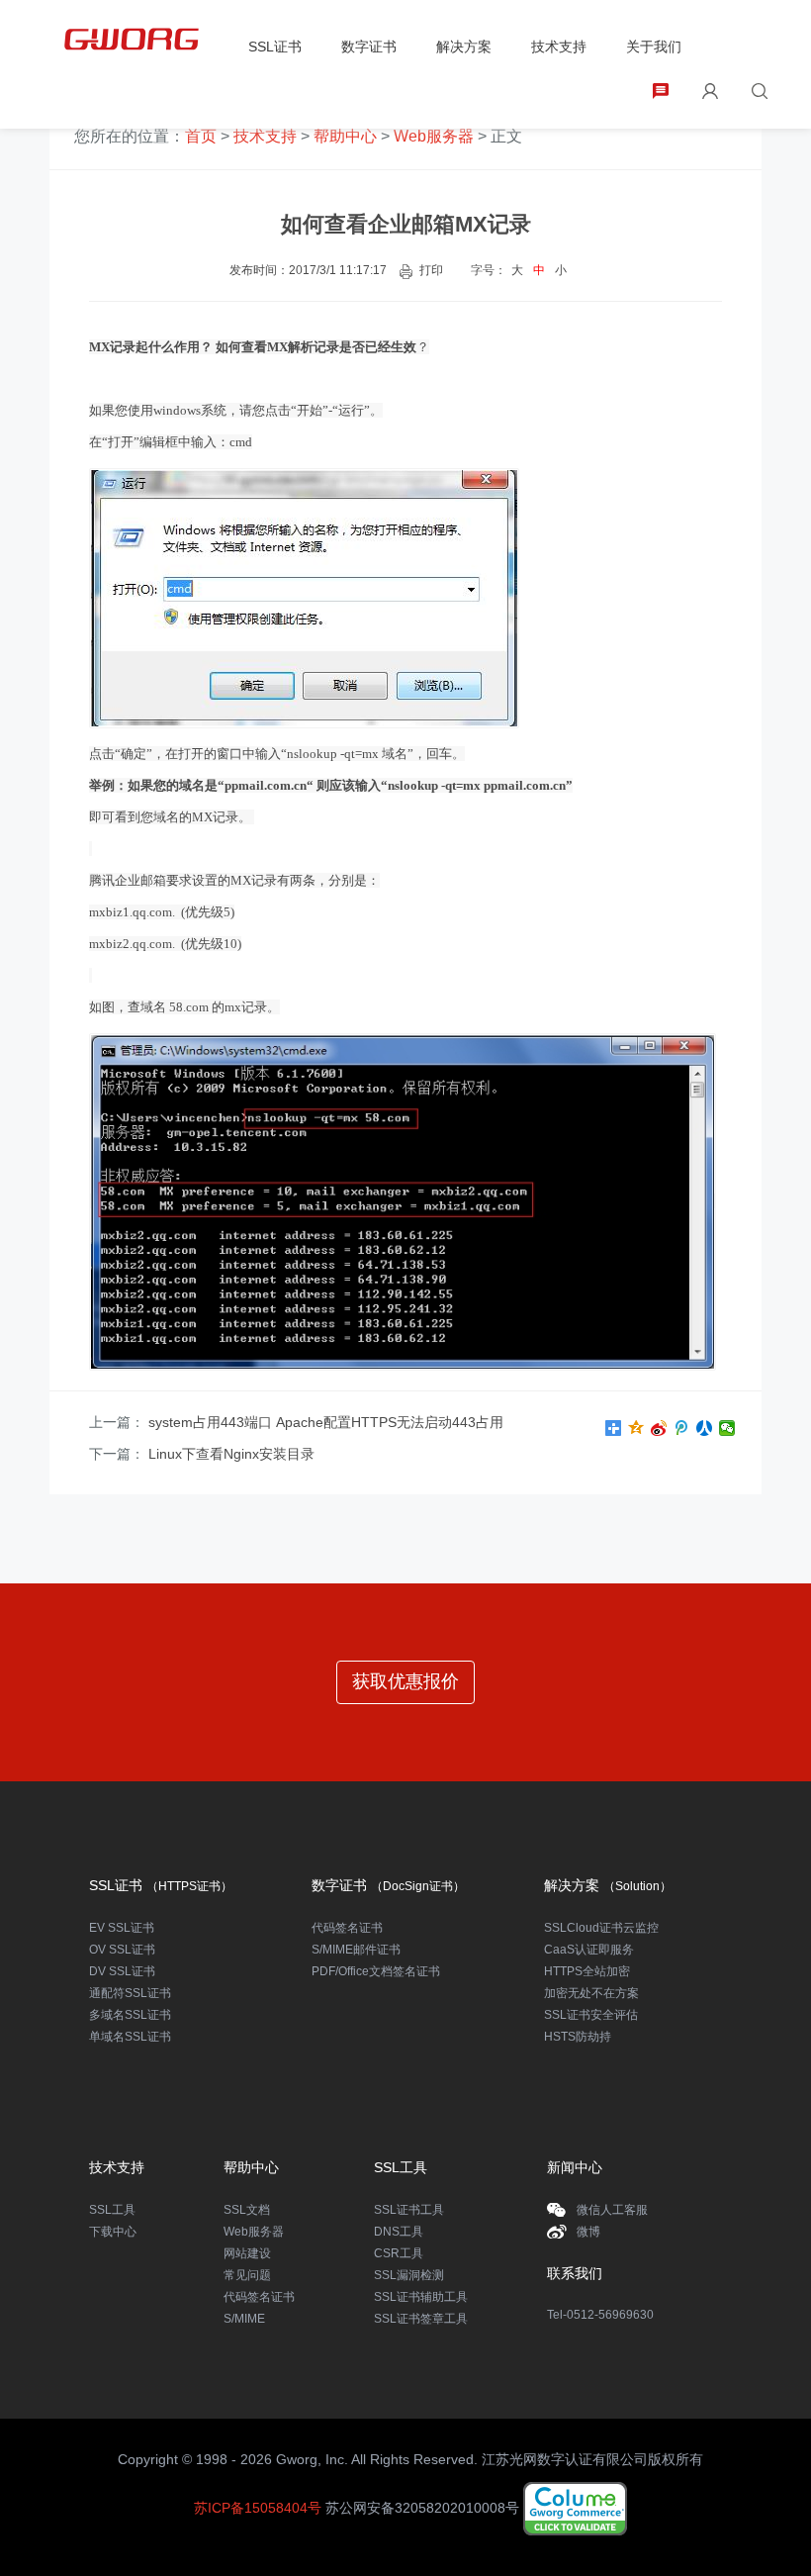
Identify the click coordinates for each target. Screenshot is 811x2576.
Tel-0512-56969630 (600, 2315)
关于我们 (654, 47)
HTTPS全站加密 (587, 1971)
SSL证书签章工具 (421, 2319)
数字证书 (369, 47)
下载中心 (113, 2232)
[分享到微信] (727, 1428)
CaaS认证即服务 (589, 1950)
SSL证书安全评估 (591, 2015)
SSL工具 (112, 2210)
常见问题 (247, 2275)
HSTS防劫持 (578, 2037)
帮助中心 (345, 136)
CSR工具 (399, 2253)
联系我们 (575, 2273)
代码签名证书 (347, 1928)
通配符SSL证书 (130, 1993)
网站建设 (247, 2253)
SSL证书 (275, 47)
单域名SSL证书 (130, 2037)
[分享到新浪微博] (659, 1428)
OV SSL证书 (122, 1950)
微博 (588, 2232)
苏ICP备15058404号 (258, 2508)
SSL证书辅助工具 (421, 2297)
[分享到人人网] (705, 1428)
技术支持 (559, 47)
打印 (431, 270)
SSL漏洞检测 (409, 2275)
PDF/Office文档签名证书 (376, 1971)
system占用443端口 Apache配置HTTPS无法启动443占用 (326, 1422)
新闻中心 (575, 2167)
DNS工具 (399, 2232)
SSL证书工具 (409, 2210)
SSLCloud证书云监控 (601, 1928)
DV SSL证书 (122, 1971)
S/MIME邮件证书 (356, 1950)
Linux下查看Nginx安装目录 (231, 1454)
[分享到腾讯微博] (682, 1428)
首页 (201, 136)
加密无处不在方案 (591, 1993)
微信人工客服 (612, 2210)
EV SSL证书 (122, 1928)
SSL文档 (247, 2210)
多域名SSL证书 (130, 2015)
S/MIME (244, 2319)
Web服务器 (434, 136)
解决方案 (464, 47)
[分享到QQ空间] (636, 1428)
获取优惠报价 (405, 1681)
